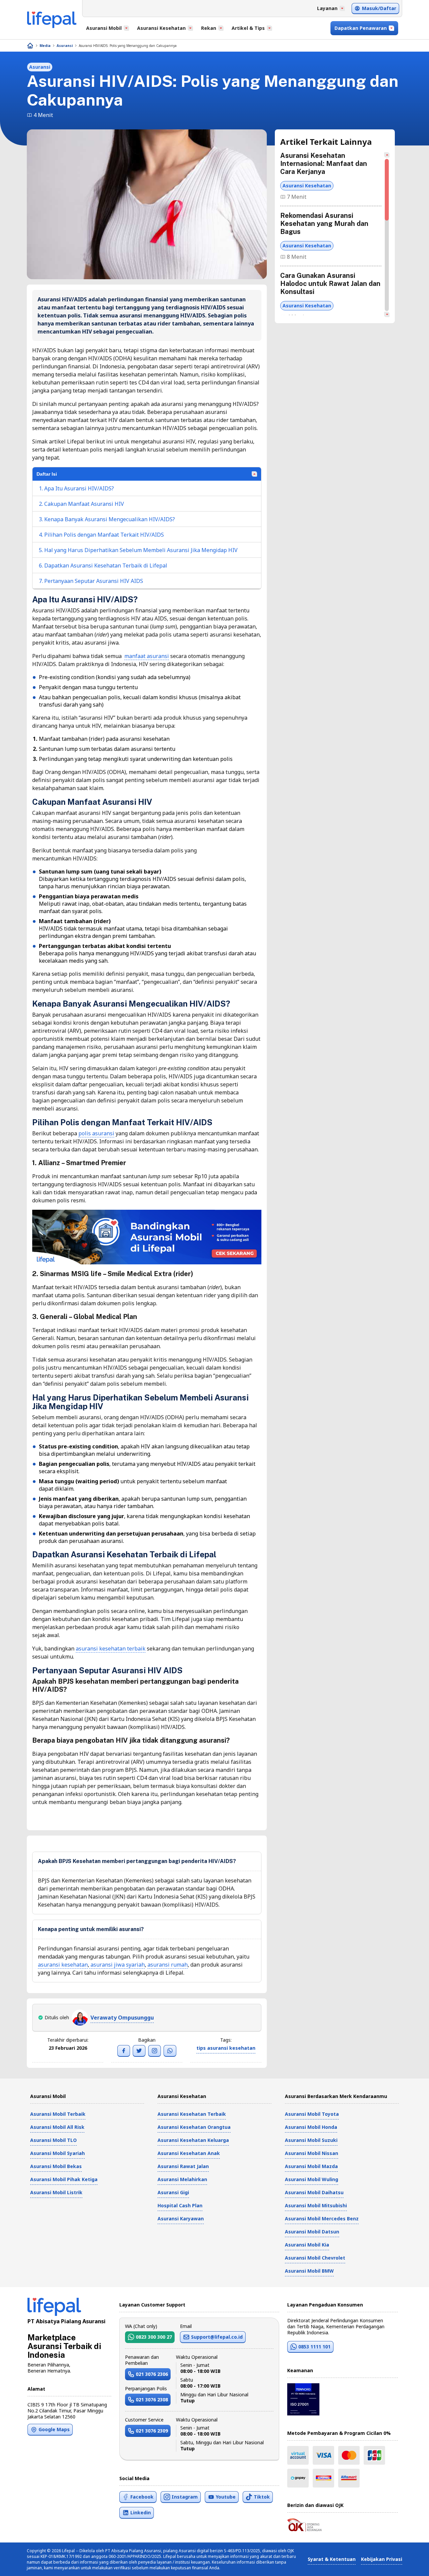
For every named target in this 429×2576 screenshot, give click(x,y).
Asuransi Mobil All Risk (57, 2127)
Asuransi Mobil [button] (104, 28)
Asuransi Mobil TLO (53, 2140)
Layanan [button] (327, 8)
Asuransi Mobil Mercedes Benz (322, 2219)
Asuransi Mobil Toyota (312, 2114)
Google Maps (54, 2429)
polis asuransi (96, 1133)
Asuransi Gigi (173, 2192)
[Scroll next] (387, 314)
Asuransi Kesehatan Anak (189, 2153)
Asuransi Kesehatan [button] (161, 28)
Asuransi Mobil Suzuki (311, 2140)
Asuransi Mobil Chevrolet (315, 2258)
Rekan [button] (209, 28)
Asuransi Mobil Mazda (311, 2166)
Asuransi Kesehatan (307, 186)
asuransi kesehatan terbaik (111, 1649)
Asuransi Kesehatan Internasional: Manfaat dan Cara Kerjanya (324, 164)
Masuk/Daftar (379, 8)
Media (45, 46)
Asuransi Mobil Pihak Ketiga (64, 2179)
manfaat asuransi (147, 656)
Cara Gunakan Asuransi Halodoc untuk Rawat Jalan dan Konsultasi (330, 284)
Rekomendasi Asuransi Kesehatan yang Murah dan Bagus (324, 224)
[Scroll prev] (387, 155)
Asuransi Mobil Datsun (312, 2232)
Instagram (185, 2497)
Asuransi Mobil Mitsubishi (316, 2205)
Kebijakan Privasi (382, 2559)
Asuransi (65, 46)
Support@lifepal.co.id (217, 2337)
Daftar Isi (47, 474)
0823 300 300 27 (154, 2337)
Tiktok (262, 2497)
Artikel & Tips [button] (248, 28)
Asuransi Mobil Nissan (312, 2153)
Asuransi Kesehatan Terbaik (192, 2114)
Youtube (226, 2497)
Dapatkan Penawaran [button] (361, 28)
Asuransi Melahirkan (182, 2179)
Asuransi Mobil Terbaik (58, 2114)
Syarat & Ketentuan (332, 2559)
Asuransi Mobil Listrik (56, 2192)
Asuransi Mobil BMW (309, 2271)
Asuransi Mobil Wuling (312, 2179)
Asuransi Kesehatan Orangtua (194, 2127)
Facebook (142, 2497)
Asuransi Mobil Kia (307, 2245)
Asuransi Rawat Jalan (183, 2166)
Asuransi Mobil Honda (311, 2127)
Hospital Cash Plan (180, 2205)
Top (408, 2564)
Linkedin (141, 2512)
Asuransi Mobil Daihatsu (314, 2192)
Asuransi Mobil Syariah (57, 2153)
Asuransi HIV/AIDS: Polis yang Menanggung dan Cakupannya (128, 46)
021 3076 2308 (152, 2400)
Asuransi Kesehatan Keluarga (193, 2140)
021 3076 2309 (152, 2431)
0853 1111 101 (314, 2347)
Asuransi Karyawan (181, 2219)
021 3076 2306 (152, 2374)
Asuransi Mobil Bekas (56, 2166)
